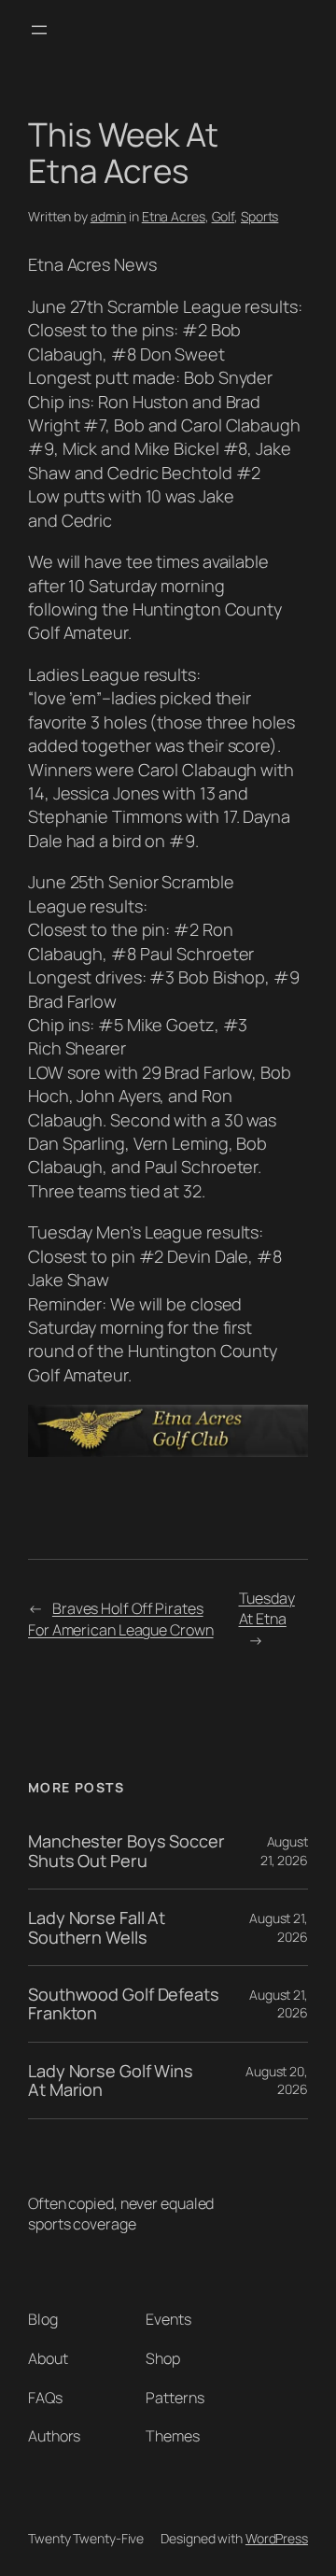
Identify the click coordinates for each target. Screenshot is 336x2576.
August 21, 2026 (284, 1851)
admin (109, 216)
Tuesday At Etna (267, 1609)
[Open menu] (39, 30)
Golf (224, 216)
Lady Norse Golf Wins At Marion (111, 2081)
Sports (259, 216)
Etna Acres (174, 216)
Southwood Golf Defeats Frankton (124, 2004)
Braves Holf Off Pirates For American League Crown (121, 1619)
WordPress (277, 2538)
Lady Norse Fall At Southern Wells (97, 1927)
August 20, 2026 (277, 2081)
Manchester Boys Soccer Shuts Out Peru (126, 1851)
